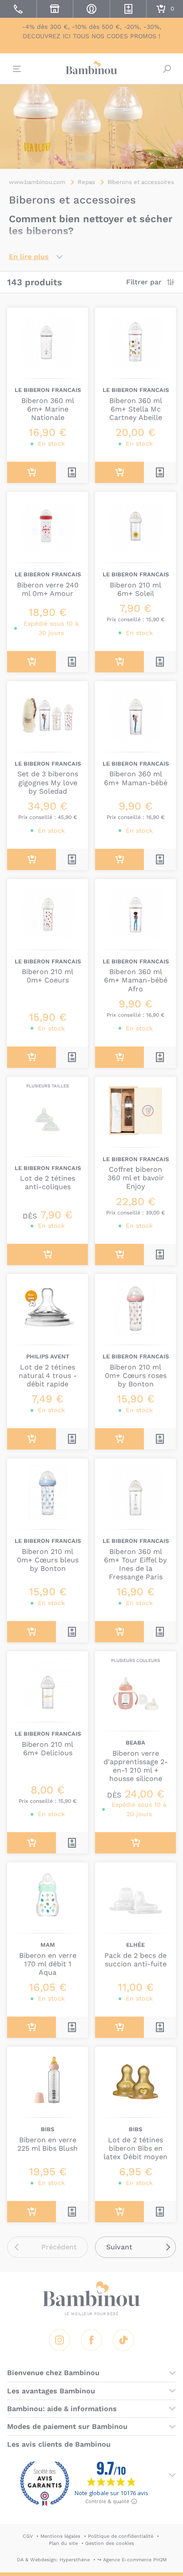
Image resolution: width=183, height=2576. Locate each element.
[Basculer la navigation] (16, 69)
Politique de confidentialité (121, 2536)
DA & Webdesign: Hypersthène (53, 2560)
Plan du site (63, 2543)
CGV (28, 2536)
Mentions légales (60, 2536)
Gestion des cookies (110, 2543)
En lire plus (29, 257)
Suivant (119, 2247)
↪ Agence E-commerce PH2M (132, 2560)
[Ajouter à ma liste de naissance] (72, 472)
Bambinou (91, 68)
